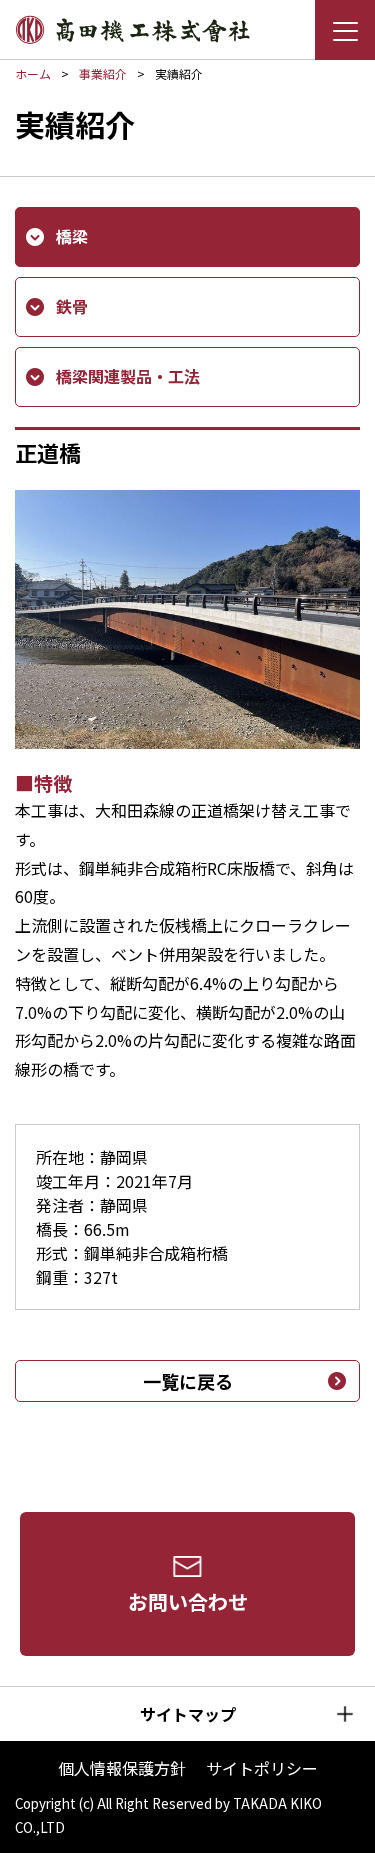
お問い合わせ (188, 1601)
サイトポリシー (262, 1768)
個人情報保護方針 (122, 1768)
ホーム (33, 73)
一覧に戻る (188, 1381)
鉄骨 (72, 306)
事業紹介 (103, 73)
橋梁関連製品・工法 (128, 376)
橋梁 (72, 236)
